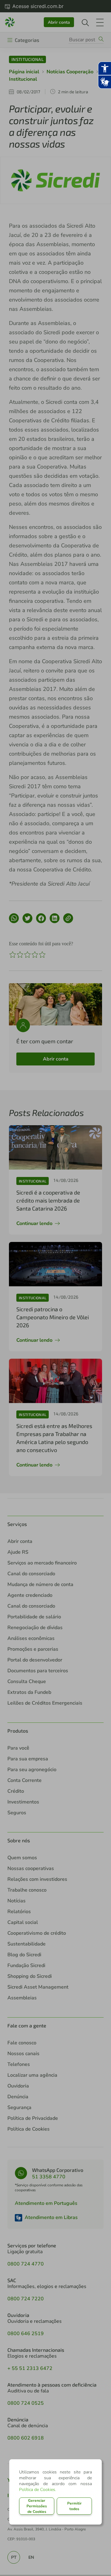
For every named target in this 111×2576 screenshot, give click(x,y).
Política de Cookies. (38, 2490)
